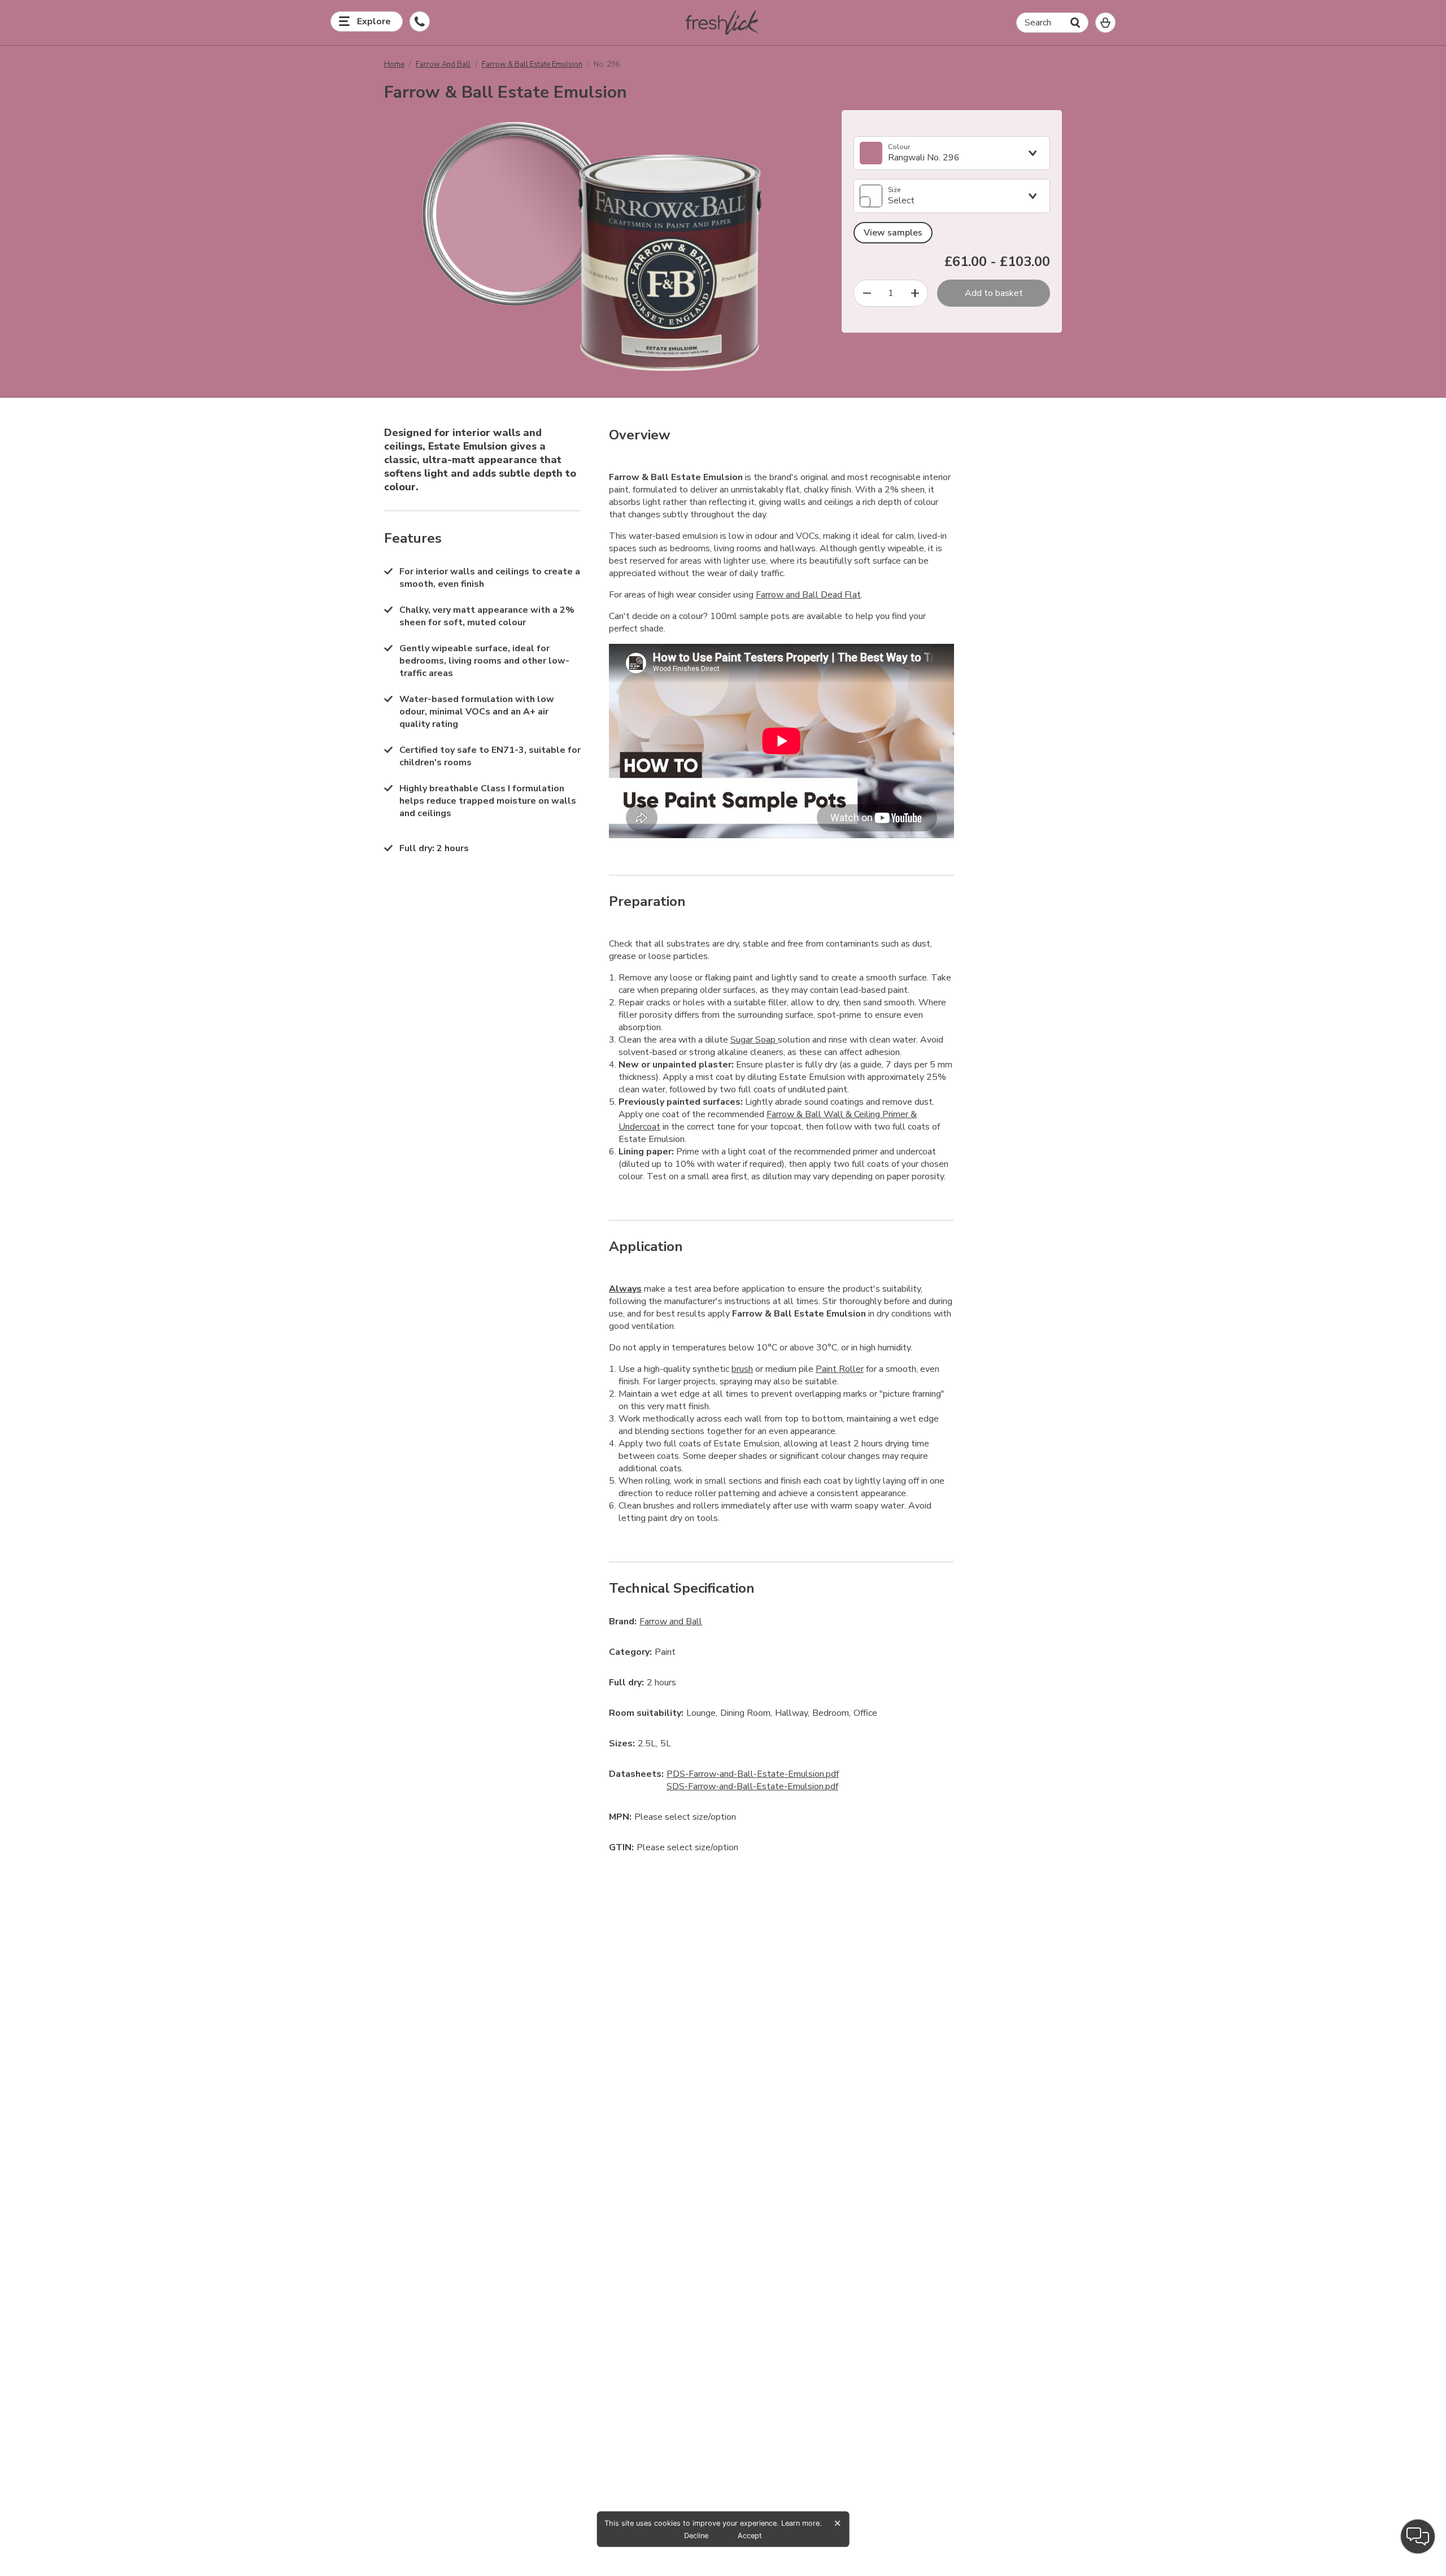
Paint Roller (840, 1369)
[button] (723, 23)
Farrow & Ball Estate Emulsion (532, 64)
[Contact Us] (420, 21)
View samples (893, 233)
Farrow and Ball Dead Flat (808, 595)
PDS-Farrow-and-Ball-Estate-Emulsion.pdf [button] (753, 1774)
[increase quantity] (915, 293)
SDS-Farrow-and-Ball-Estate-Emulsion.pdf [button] (752, 1786)
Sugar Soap (754, 1040)
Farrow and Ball (443, 64)
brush (742, 1369)
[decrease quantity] (867, 293)
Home (394, 64)
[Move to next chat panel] (1418, 2536)
